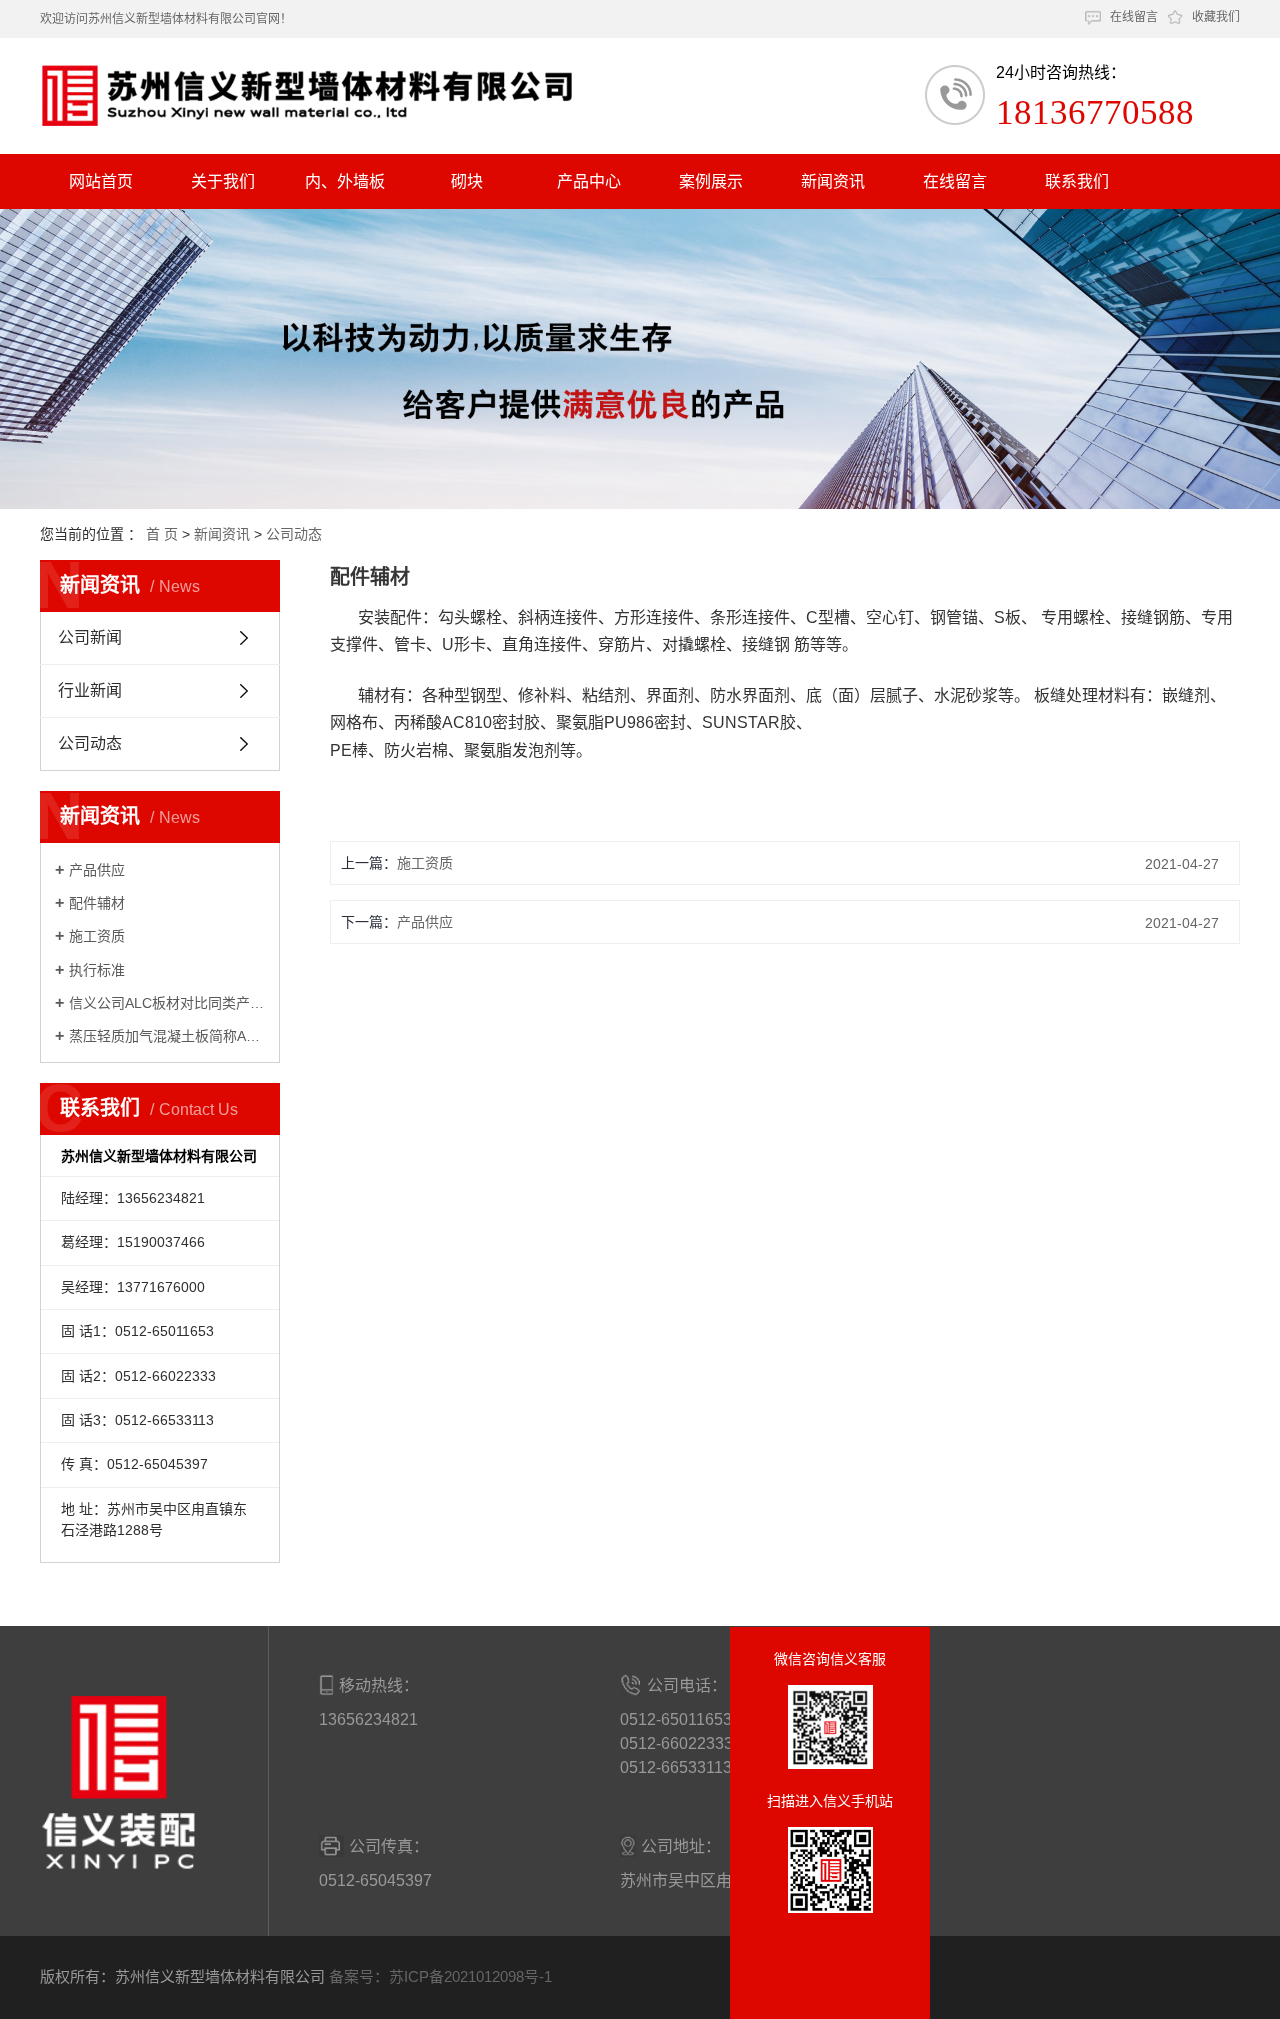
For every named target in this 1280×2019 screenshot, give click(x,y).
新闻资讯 (833, 181)
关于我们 (223, 181)
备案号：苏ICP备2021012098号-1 (440, 1976)
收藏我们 (1216, 17)
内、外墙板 (345, 181)
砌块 (467, 181)
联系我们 (1077, 181)
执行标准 (97, 970)
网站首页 (101, 181)
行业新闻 (90, 690)
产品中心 (589, 181)
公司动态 (294, 534)
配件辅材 (97, 903)
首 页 (162, 534)
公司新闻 (90, 637)
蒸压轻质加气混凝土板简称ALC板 (167, 1036)
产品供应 (97, 870)
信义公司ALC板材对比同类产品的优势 (167, 1003)
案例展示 (711, 181)
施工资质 (97, 936)
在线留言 (1134, 17)
